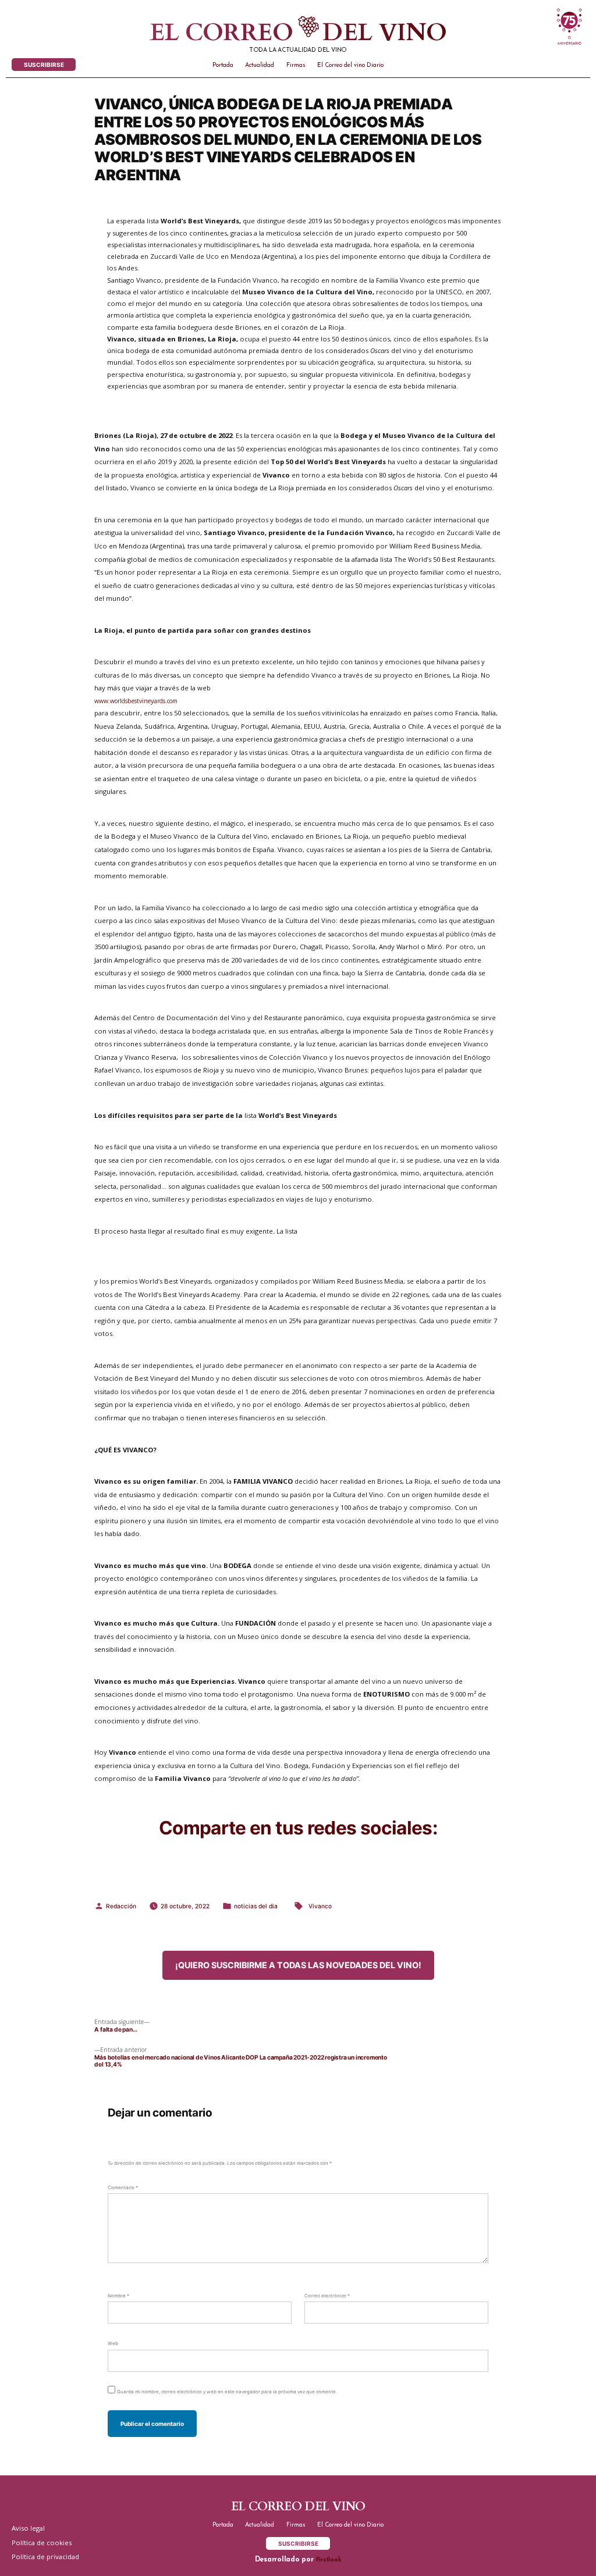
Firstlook (329, 2560)
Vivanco (320, 1906)
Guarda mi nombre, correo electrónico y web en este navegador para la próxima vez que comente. (227, 2392)
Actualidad (260, 65)
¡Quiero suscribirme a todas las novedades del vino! (298, 1965)
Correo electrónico (327, 2296)
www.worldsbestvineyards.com (136, 701)
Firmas (296, 65)
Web (113, 2343)
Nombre (118, 2296)
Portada (223, 65)
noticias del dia (256, 1906)
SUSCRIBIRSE (44, 65)
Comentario (123, 2187)
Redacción (121, 1906)
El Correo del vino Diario (350, 65)
